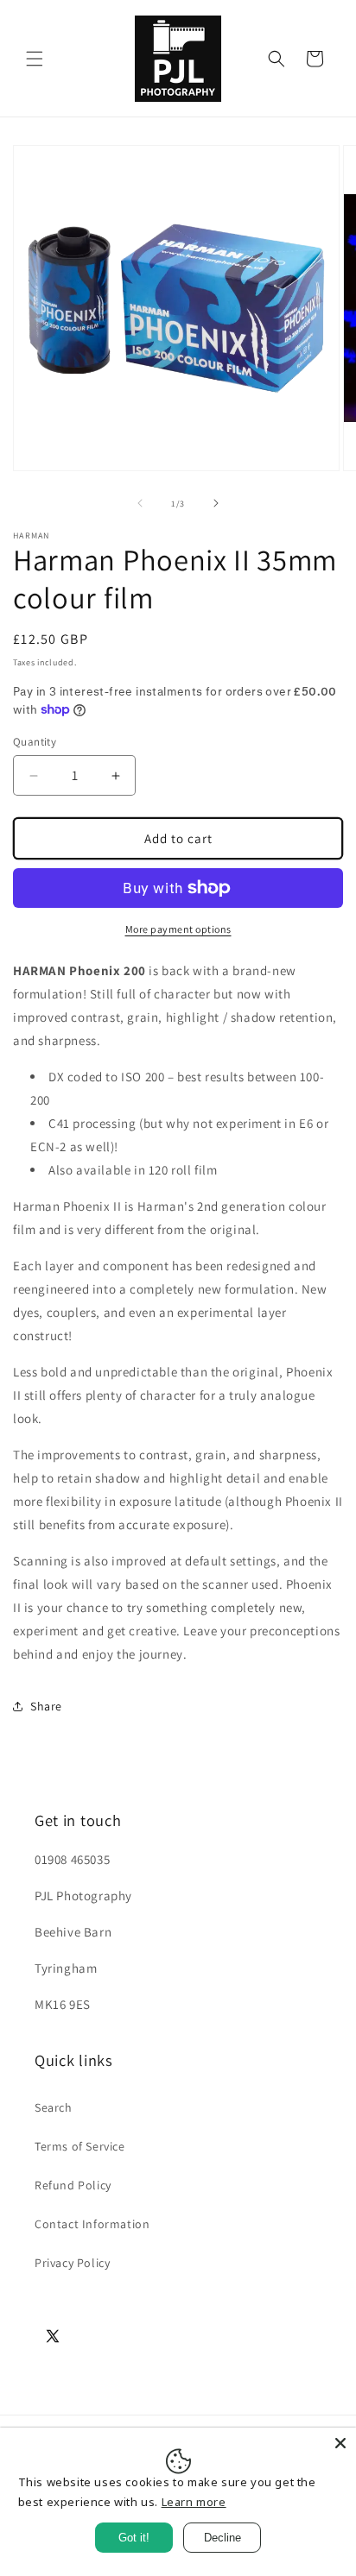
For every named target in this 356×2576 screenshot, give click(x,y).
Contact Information (92, 2224)
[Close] (340, 2443)
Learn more (194, 2502)
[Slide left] (140, 503)
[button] (35, 59)
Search (54, 2107)
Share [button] (46, 1706)
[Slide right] (216, 503)
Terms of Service (80, 2146)
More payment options (178, 929)
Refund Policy (73, 2185)
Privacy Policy (72, 2263)
